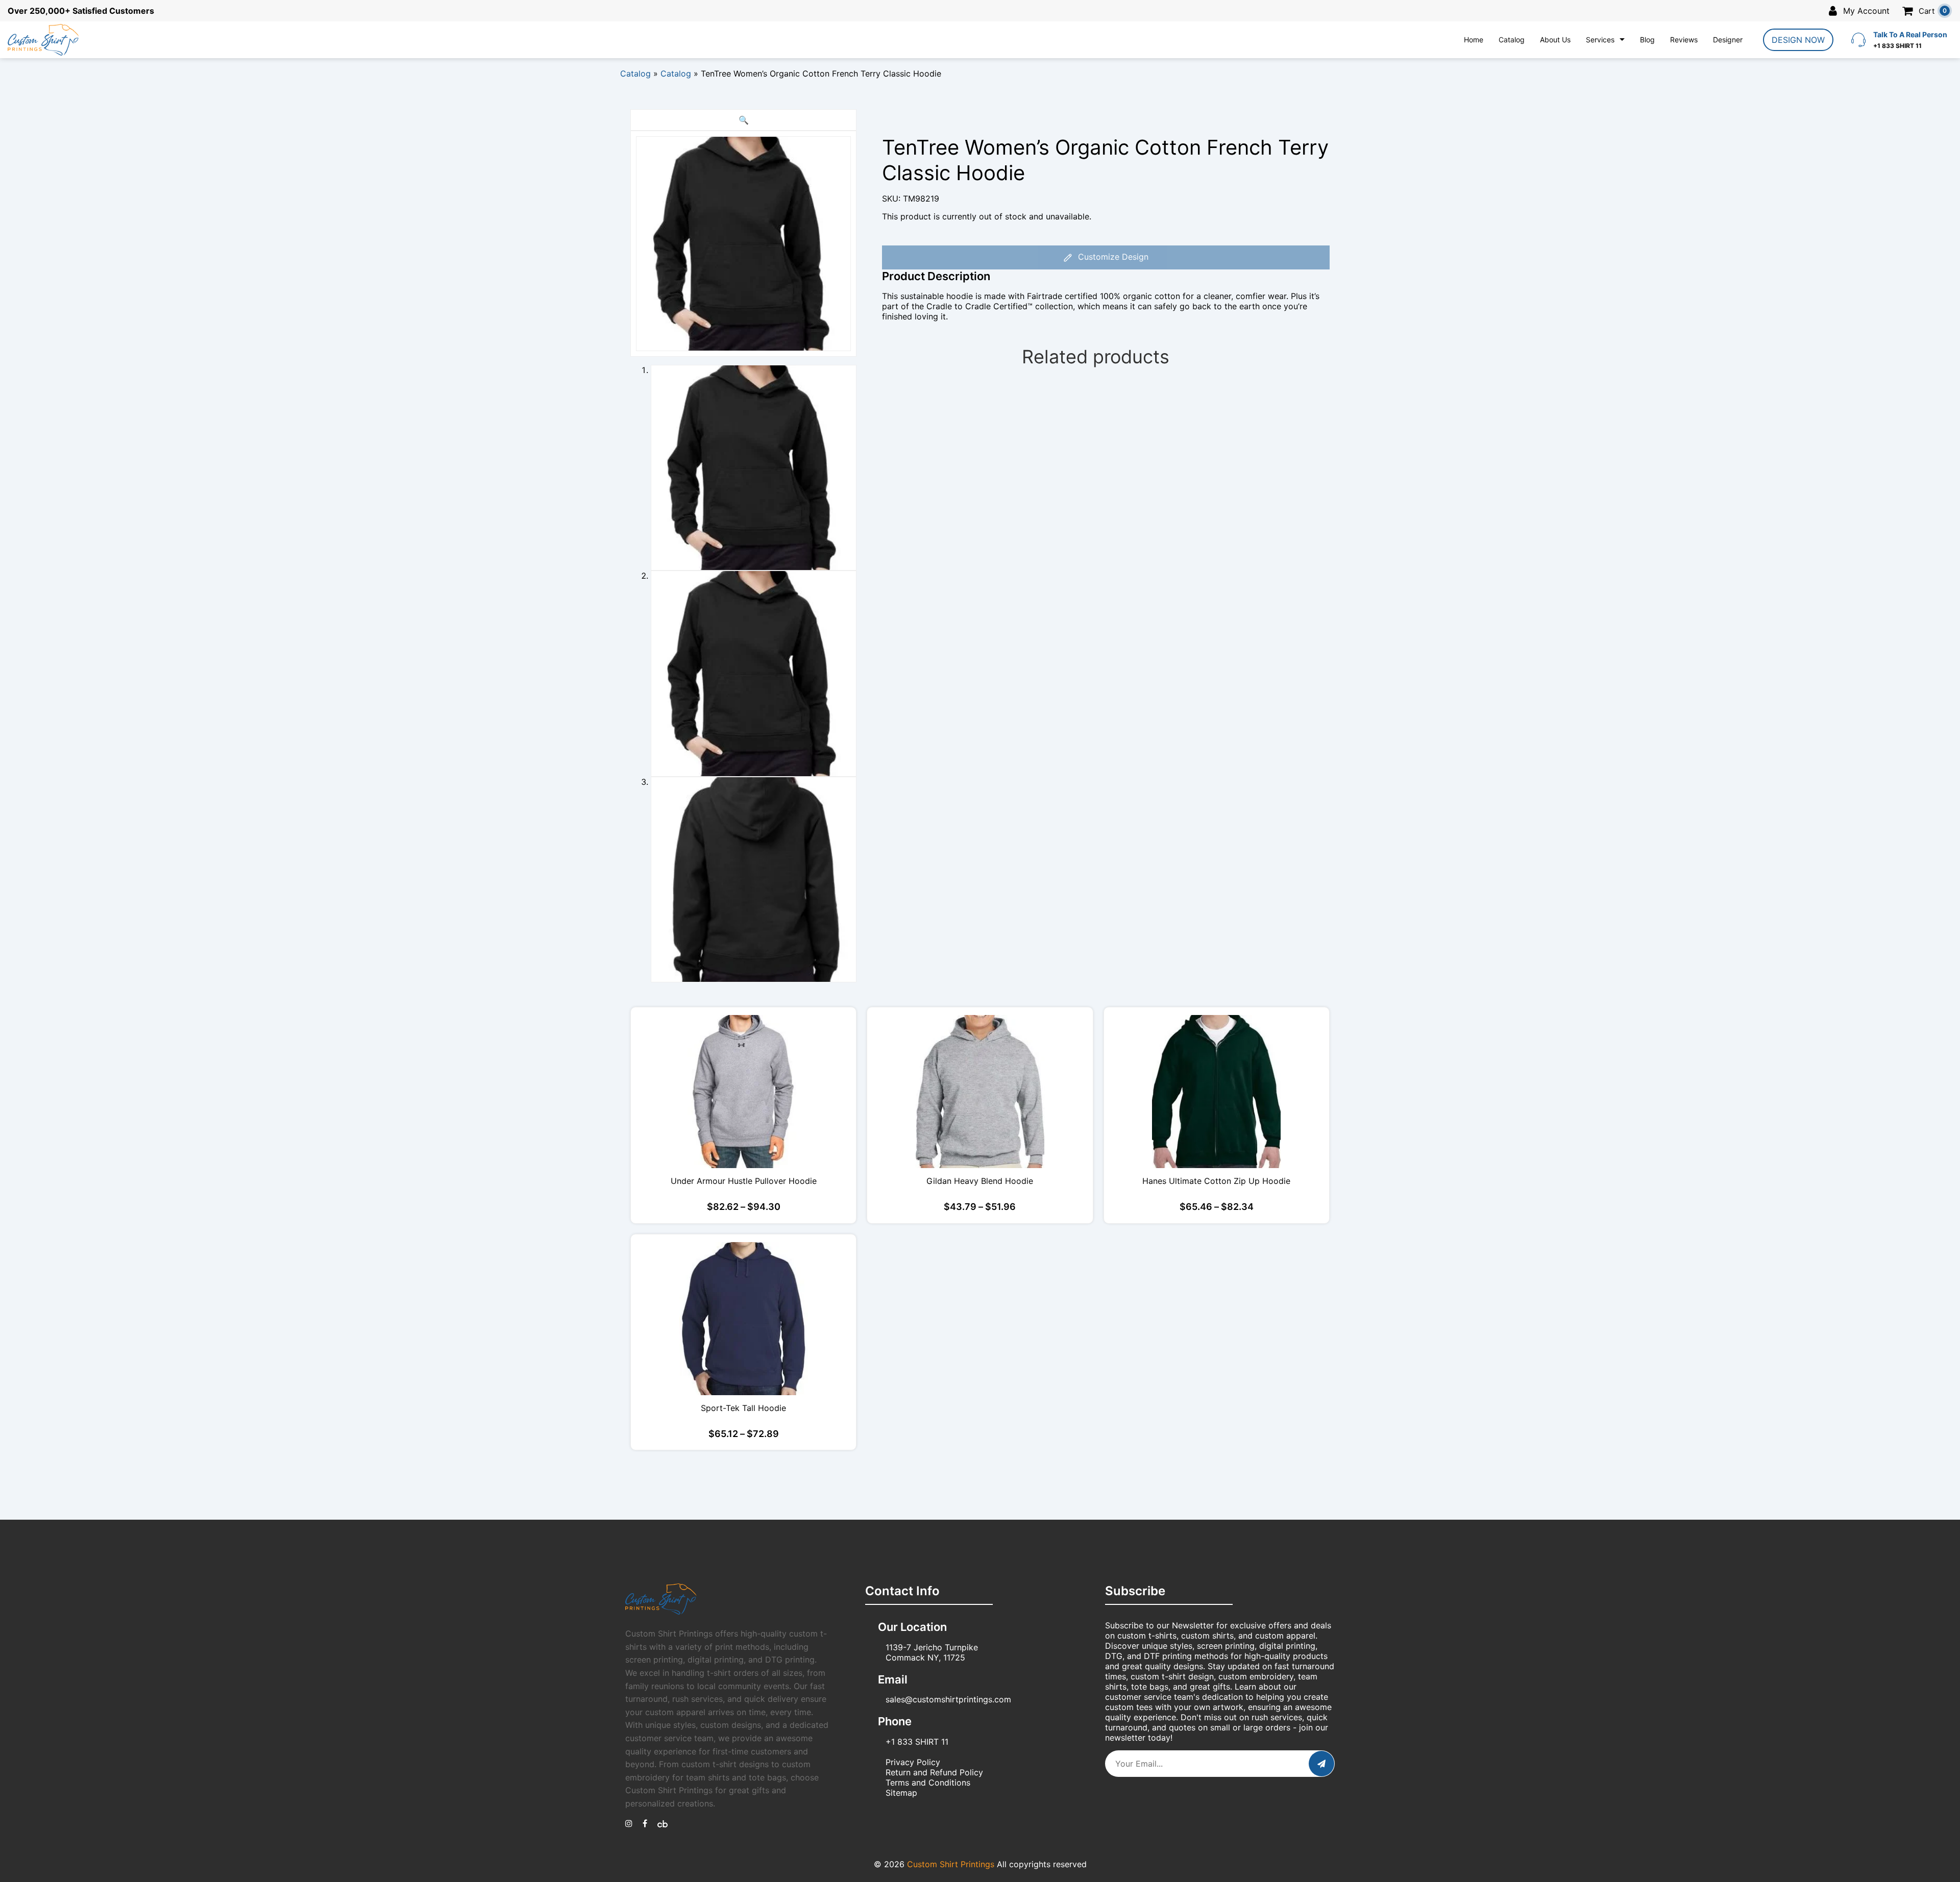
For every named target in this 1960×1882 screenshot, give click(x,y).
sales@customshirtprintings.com (948, 1699)
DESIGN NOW (1798, 40)
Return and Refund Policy (934, 1772)
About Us (1555, 40)
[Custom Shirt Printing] (629, 1823)
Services (1600, 40)
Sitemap (901, 1793)
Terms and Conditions (928, 1782)
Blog (1647, 40)
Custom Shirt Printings (951, 1864)
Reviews (1684, 40)
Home (1474, 40)
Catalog (1512, 40)
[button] (743, 120)
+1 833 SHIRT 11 (917, 1742)
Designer (1728, 40)
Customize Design (1112, 257)
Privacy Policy (913, 1762)
